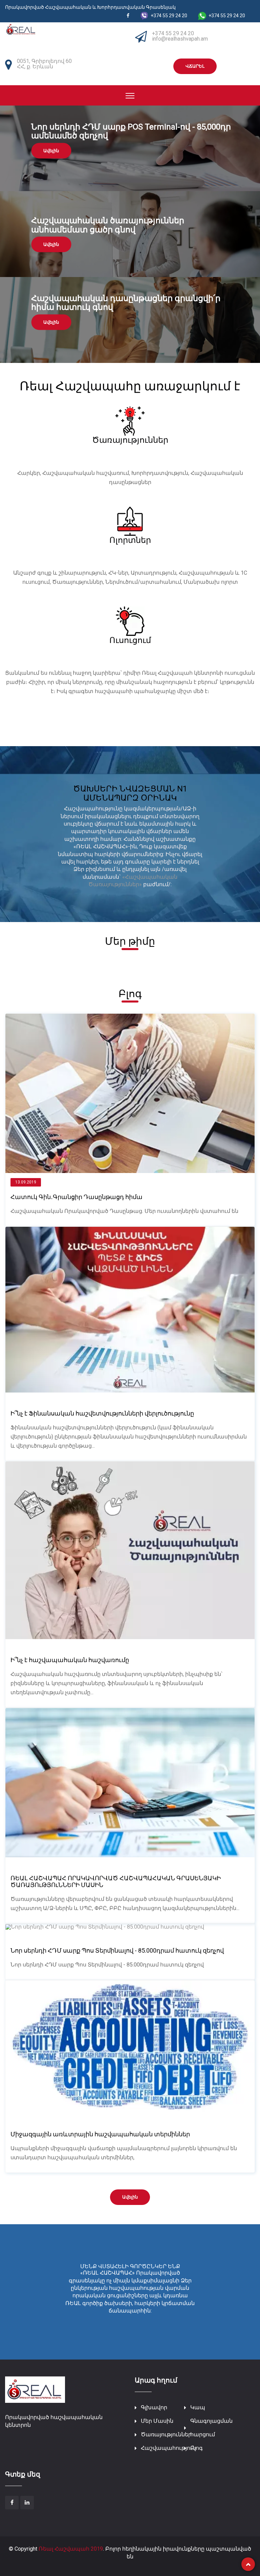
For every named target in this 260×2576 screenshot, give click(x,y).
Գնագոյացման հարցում (211, 2428)
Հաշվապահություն (168, 2448)
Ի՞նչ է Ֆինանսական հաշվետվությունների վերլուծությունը (102, 1413)
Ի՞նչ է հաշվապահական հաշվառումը (70, 1660)
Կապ (198, 2407)
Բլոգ (197, 2448)
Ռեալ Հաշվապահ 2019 (71, 2549)
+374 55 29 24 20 (173, 33)
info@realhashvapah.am (180, 39)
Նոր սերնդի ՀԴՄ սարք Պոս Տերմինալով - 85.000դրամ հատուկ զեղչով (117, 1950)
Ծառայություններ (166, 2434)
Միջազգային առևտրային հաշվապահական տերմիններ (100, 2134)
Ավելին (51, 150)
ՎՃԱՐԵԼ (195, 66)
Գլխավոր (154, 2407)
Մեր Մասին (157, 2421)
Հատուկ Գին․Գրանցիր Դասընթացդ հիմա (77, 1197)
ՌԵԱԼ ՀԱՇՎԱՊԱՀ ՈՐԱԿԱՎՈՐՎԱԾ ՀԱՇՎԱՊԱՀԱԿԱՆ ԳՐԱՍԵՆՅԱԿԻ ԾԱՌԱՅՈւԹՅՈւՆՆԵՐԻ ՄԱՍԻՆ (116, 1881)
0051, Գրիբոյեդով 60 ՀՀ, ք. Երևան (44, 64)
